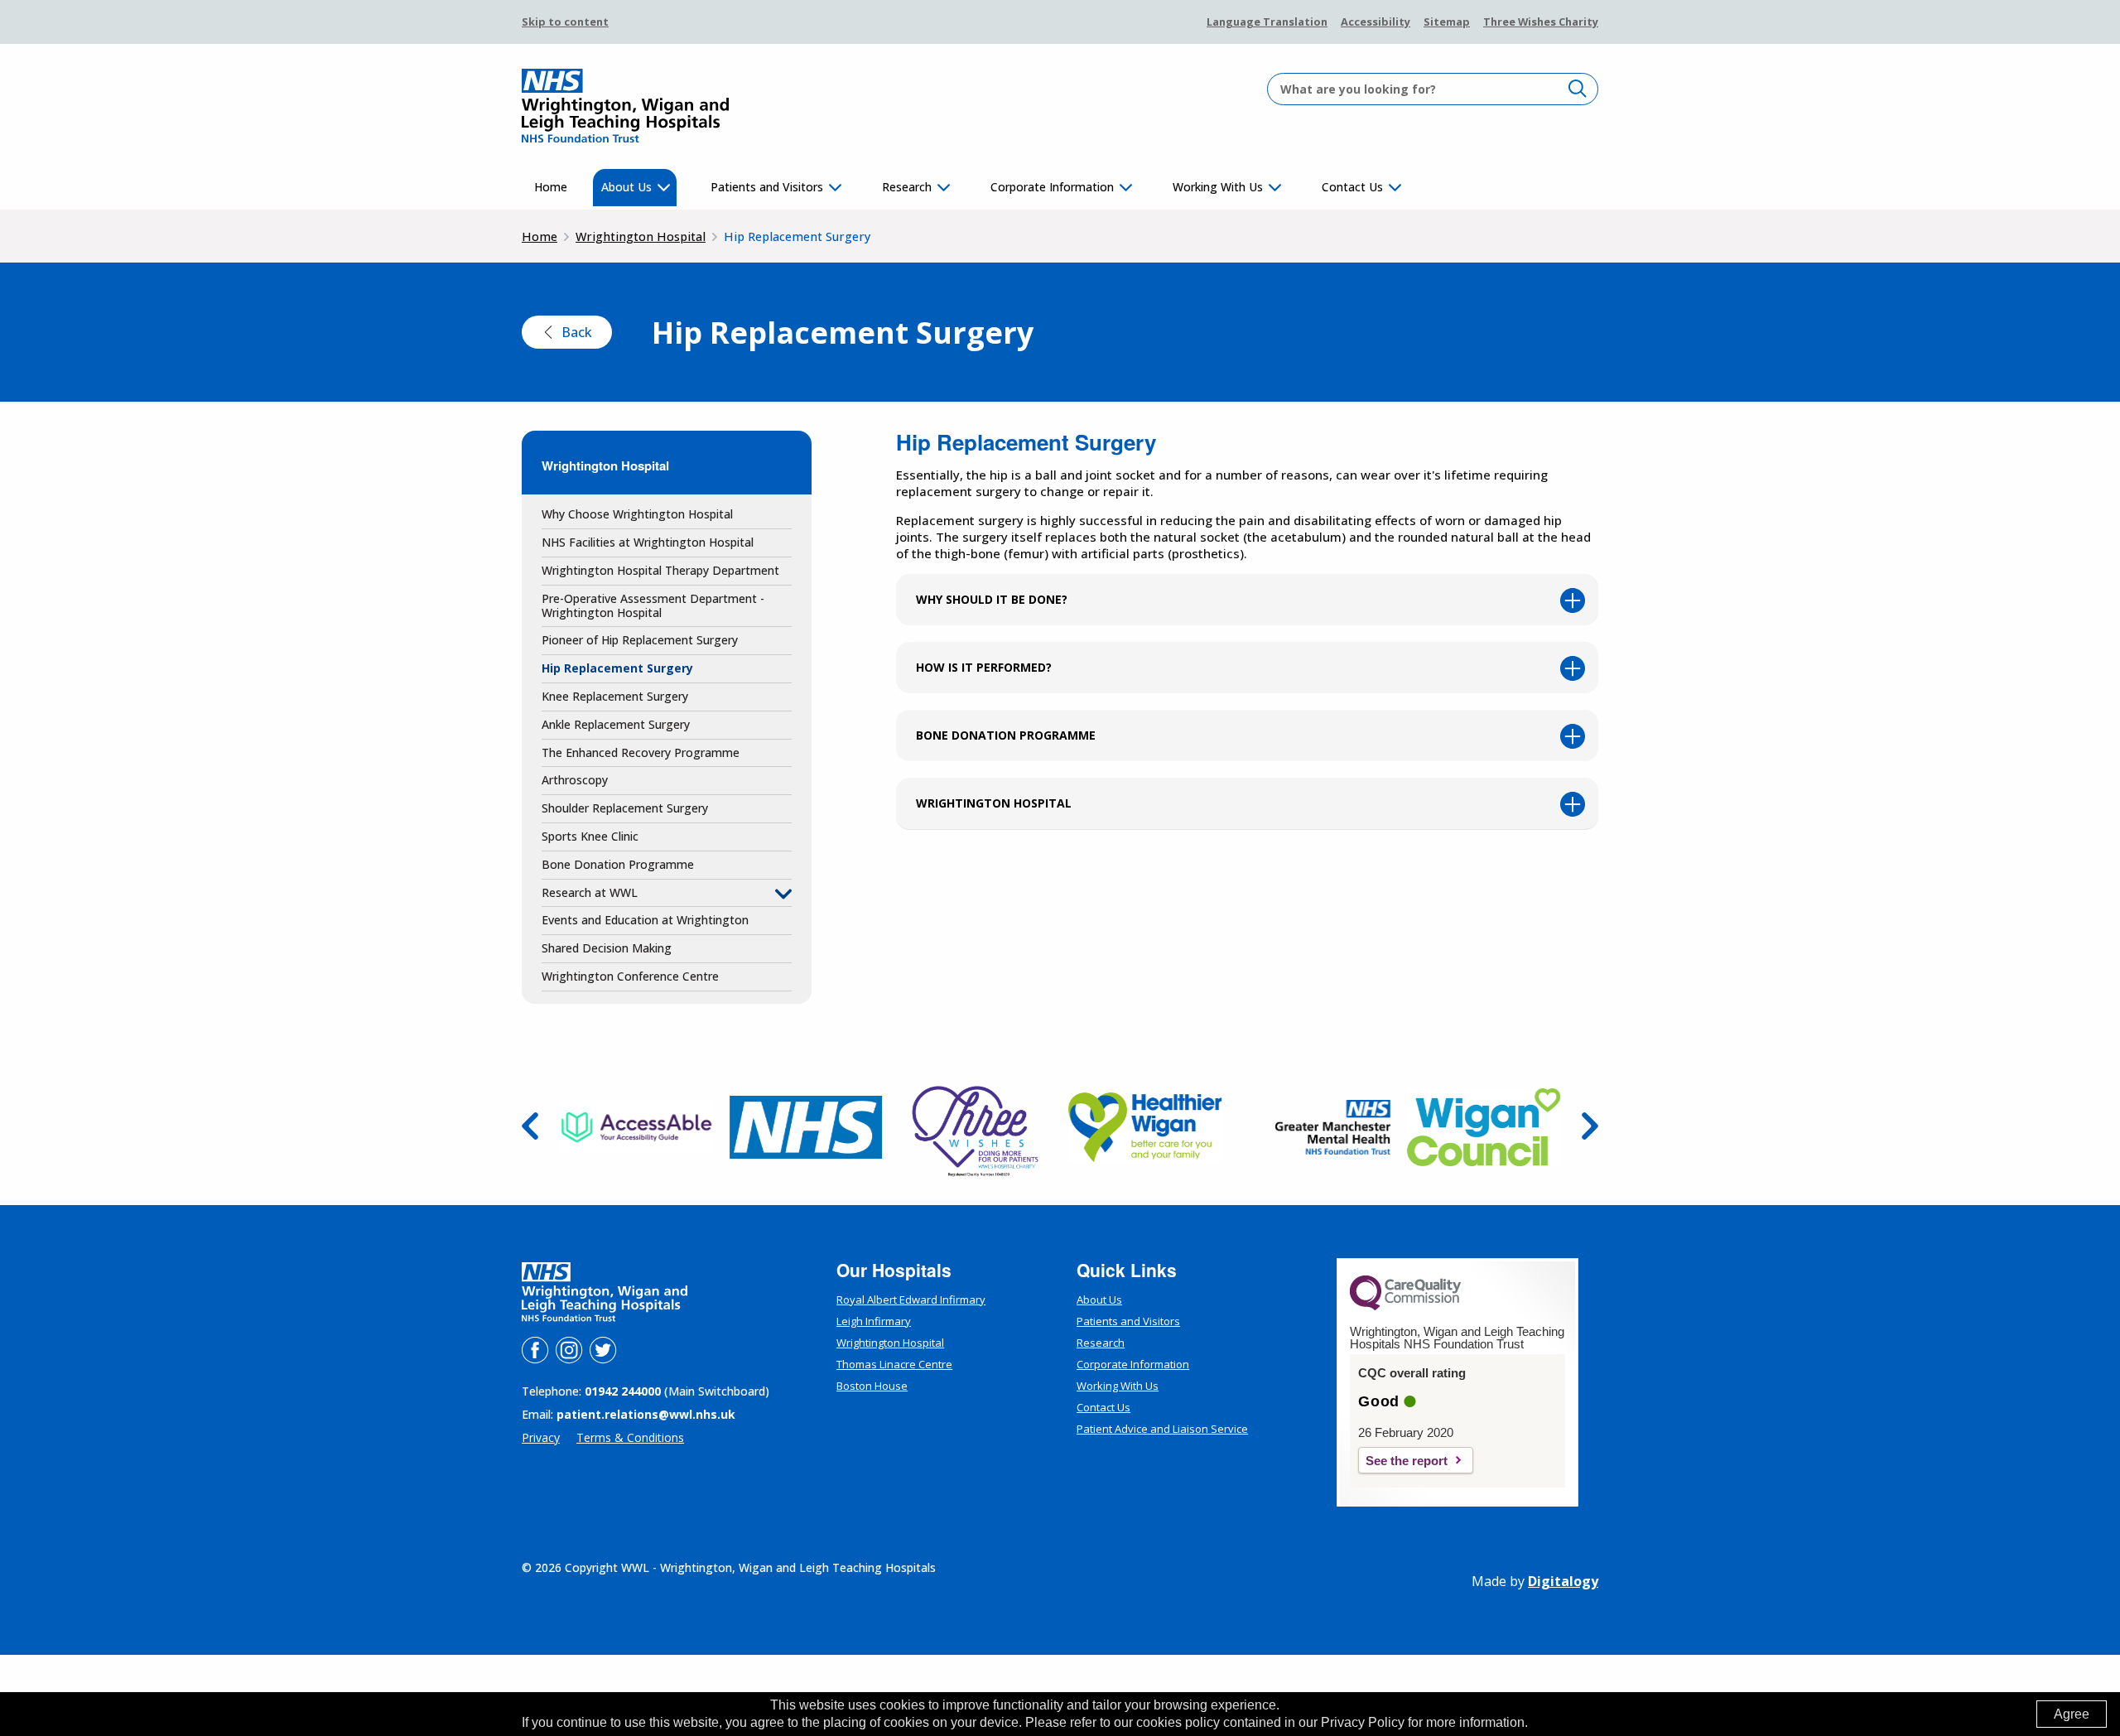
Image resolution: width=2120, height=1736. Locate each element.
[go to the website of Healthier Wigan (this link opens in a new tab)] (1145, 1127)
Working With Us (1218, 187)
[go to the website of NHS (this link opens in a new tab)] (806, 1127)
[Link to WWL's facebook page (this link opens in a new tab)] (537, 1360)
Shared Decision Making (607, 948)
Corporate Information (1052, 187)
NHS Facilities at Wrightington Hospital (648, 542)
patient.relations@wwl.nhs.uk (646, 1414)
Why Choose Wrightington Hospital (637, 514)
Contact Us (1352, 187)
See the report (1407, 1461)
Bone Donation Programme (618, 864)
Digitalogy (1563, 1581)
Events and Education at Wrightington (645, 920)
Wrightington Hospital (641, 236)
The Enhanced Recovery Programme (641, 752)
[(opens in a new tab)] (1405, 1306)
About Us (626, 187)
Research (907, 187)
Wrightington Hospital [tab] (994, 803)
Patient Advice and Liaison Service (1162, 1429)
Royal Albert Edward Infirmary (911, 1300)
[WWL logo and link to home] (625, 106)
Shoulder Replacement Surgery (625, 808)
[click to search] (1578, 88)
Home (551, 187)
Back (577, 332)
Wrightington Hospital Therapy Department (660, 570)
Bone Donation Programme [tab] (1006, 735)
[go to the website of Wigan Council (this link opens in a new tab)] (1484, 1127)
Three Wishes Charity (1541, 22)
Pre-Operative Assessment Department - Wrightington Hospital (653, 605)
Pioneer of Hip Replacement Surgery (640, 640)
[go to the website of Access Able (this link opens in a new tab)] (636, 1127)
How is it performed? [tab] (984, 667)
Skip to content (565, 22)
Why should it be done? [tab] (992, 599)
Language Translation (1267, 22)
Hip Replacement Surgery (617, 668)
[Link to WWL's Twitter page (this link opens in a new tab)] (603, 1360)
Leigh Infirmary (874, 1321)
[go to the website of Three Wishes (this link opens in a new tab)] (975, 1127)
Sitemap (1447, 22)
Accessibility (1376, 22)
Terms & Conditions (630, 1437)
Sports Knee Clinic (590, 836)
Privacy (541, 1437)
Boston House (872, 1386)
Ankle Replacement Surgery (616, 724)
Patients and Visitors (767, 187)
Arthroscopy (575, 780)
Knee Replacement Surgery (615, 696)
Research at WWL (590, 892)
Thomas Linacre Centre (894, 1364)
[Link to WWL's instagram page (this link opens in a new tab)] (571, 1360)
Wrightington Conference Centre (630, 976)
